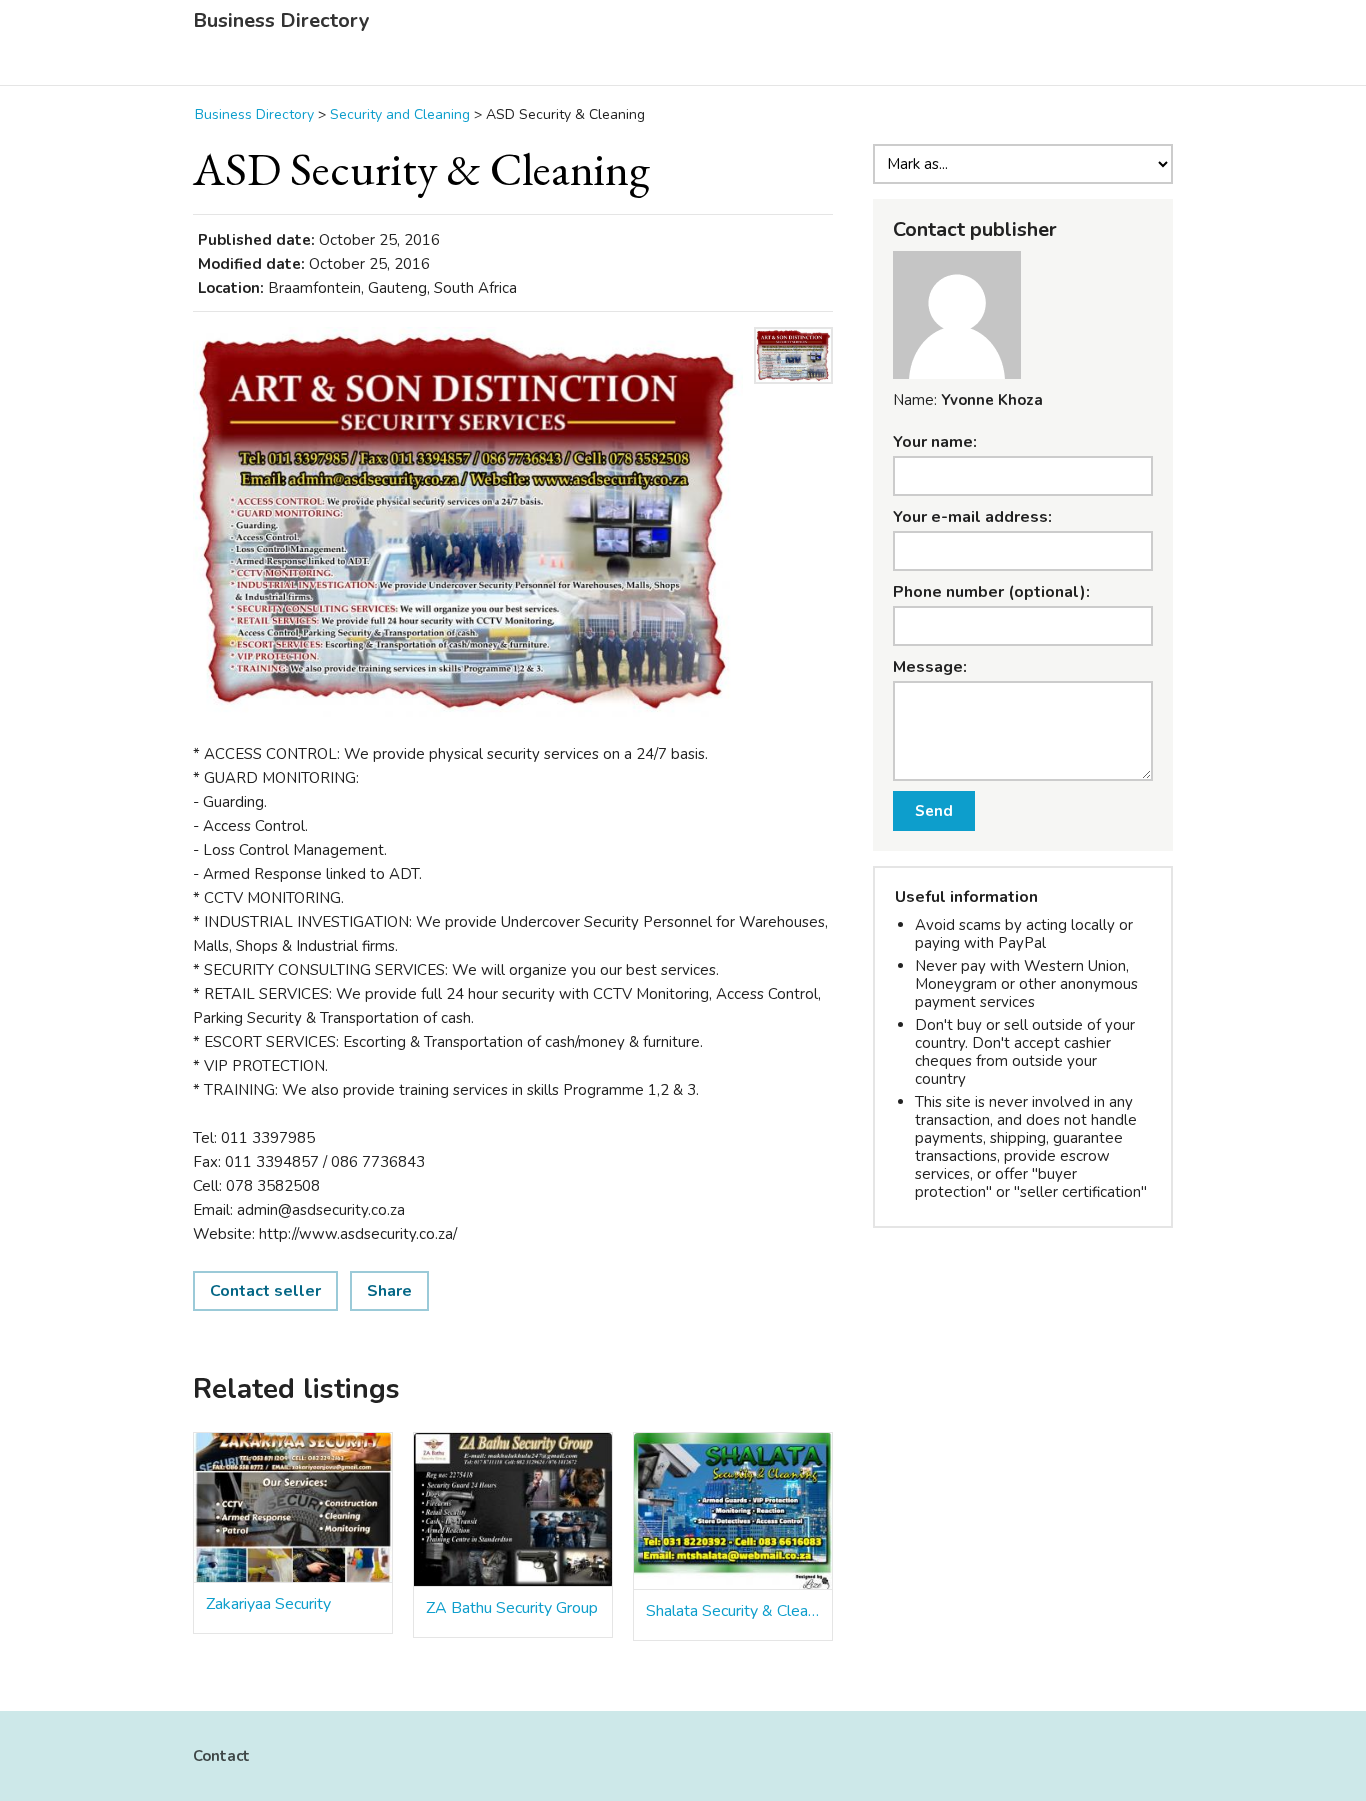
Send (934, 811)
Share (389, 1291)
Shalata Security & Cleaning (733, 1611)
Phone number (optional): (991, 592)
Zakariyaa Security (268, 1604)
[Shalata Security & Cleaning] (733, 1511)
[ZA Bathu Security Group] (513, 1510)
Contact (221, 1756)
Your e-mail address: (972, 517)
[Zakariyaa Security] (293, 1508)
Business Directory (281, 21)
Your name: (935, 442)
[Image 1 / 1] (468, 522)
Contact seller (265, 1291)
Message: (930, 667)
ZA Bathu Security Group (512, 1608)
